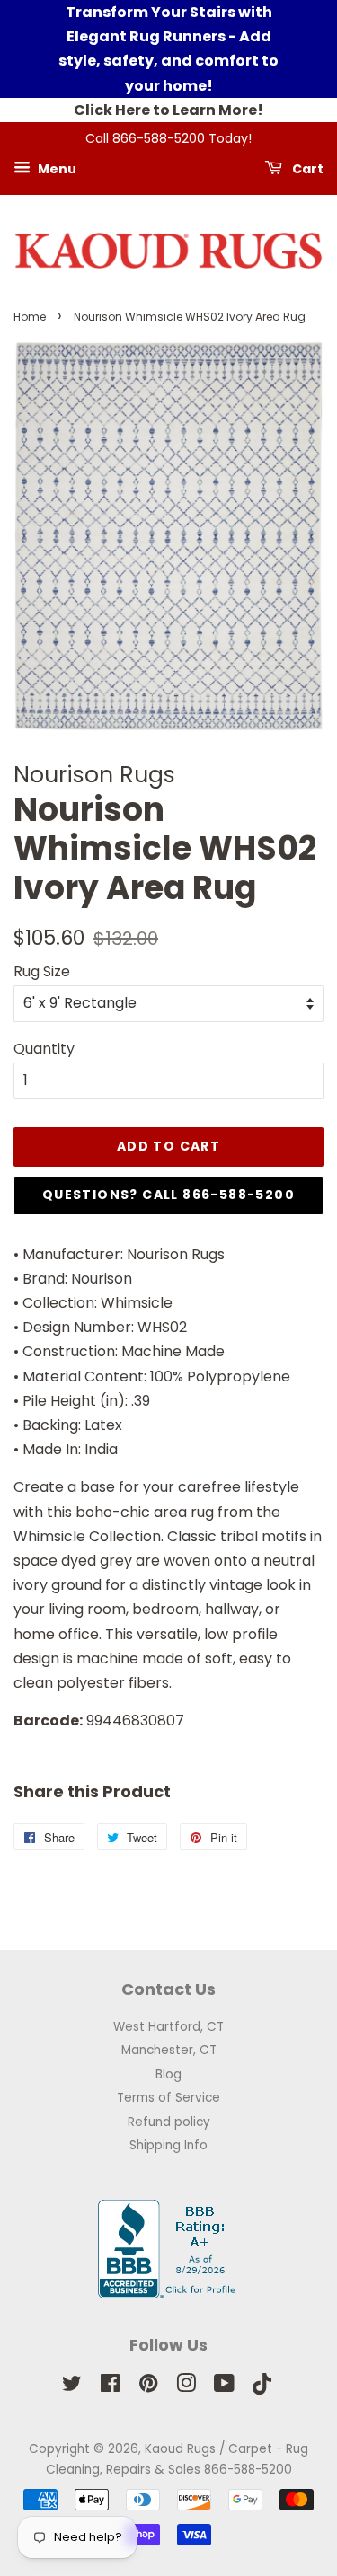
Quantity (44, 1049)
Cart (306, 168)
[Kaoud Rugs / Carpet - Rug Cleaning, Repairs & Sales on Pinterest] (148, 2387)
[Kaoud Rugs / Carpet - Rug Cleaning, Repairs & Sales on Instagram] (186, 2387)
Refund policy (169, 2122)
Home (30, 317)
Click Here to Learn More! (168, 110)
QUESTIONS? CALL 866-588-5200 (168, 1195)
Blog (168, 2074)
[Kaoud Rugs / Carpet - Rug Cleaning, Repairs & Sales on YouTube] (224, 2387)
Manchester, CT (169, 2050)
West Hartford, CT (168, 2027)
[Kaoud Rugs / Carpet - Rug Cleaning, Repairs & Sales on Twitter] (72, 2387)
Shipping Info (168, 2145)
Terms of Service (168, 2098)
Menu (56, 168)
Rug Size (42, 971)
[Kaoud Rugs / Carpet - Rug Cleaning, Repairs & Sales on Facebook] (110, 2387)
